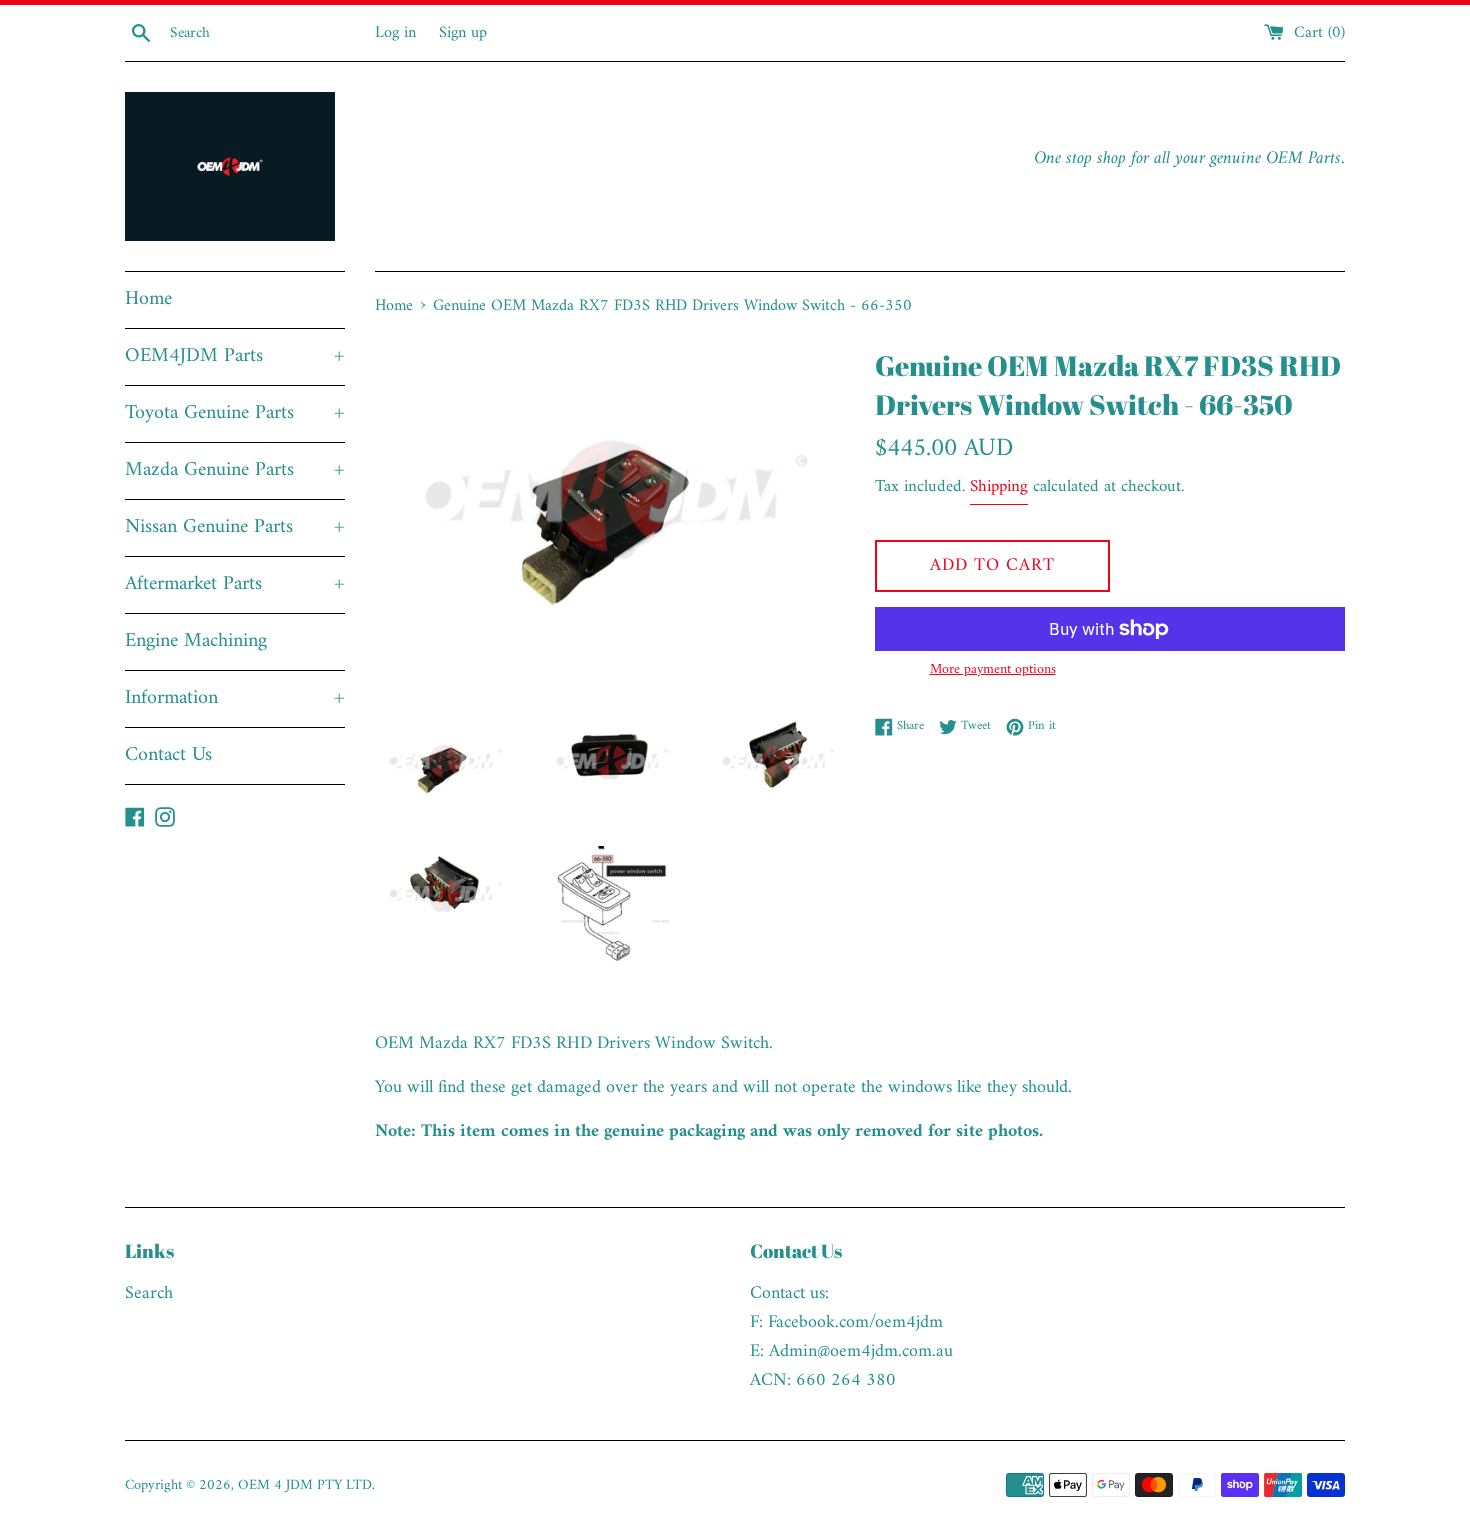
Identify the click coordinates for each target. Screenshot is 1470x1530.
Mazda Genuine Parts (235, 470)
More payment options (993, 670)
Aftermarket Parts (235, 584)
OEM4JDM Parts (235, 356)
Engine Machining (196, 641)
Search (149, 1293)
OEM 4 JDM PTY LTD (305, 1485)
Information (235, 698)
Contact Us (168, 755)
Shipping (999, 487)
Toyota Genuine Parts (235, 413)
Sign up (463, 33)
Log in (395, 33)
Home (148, 299)
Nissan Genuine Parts (235, 527)
